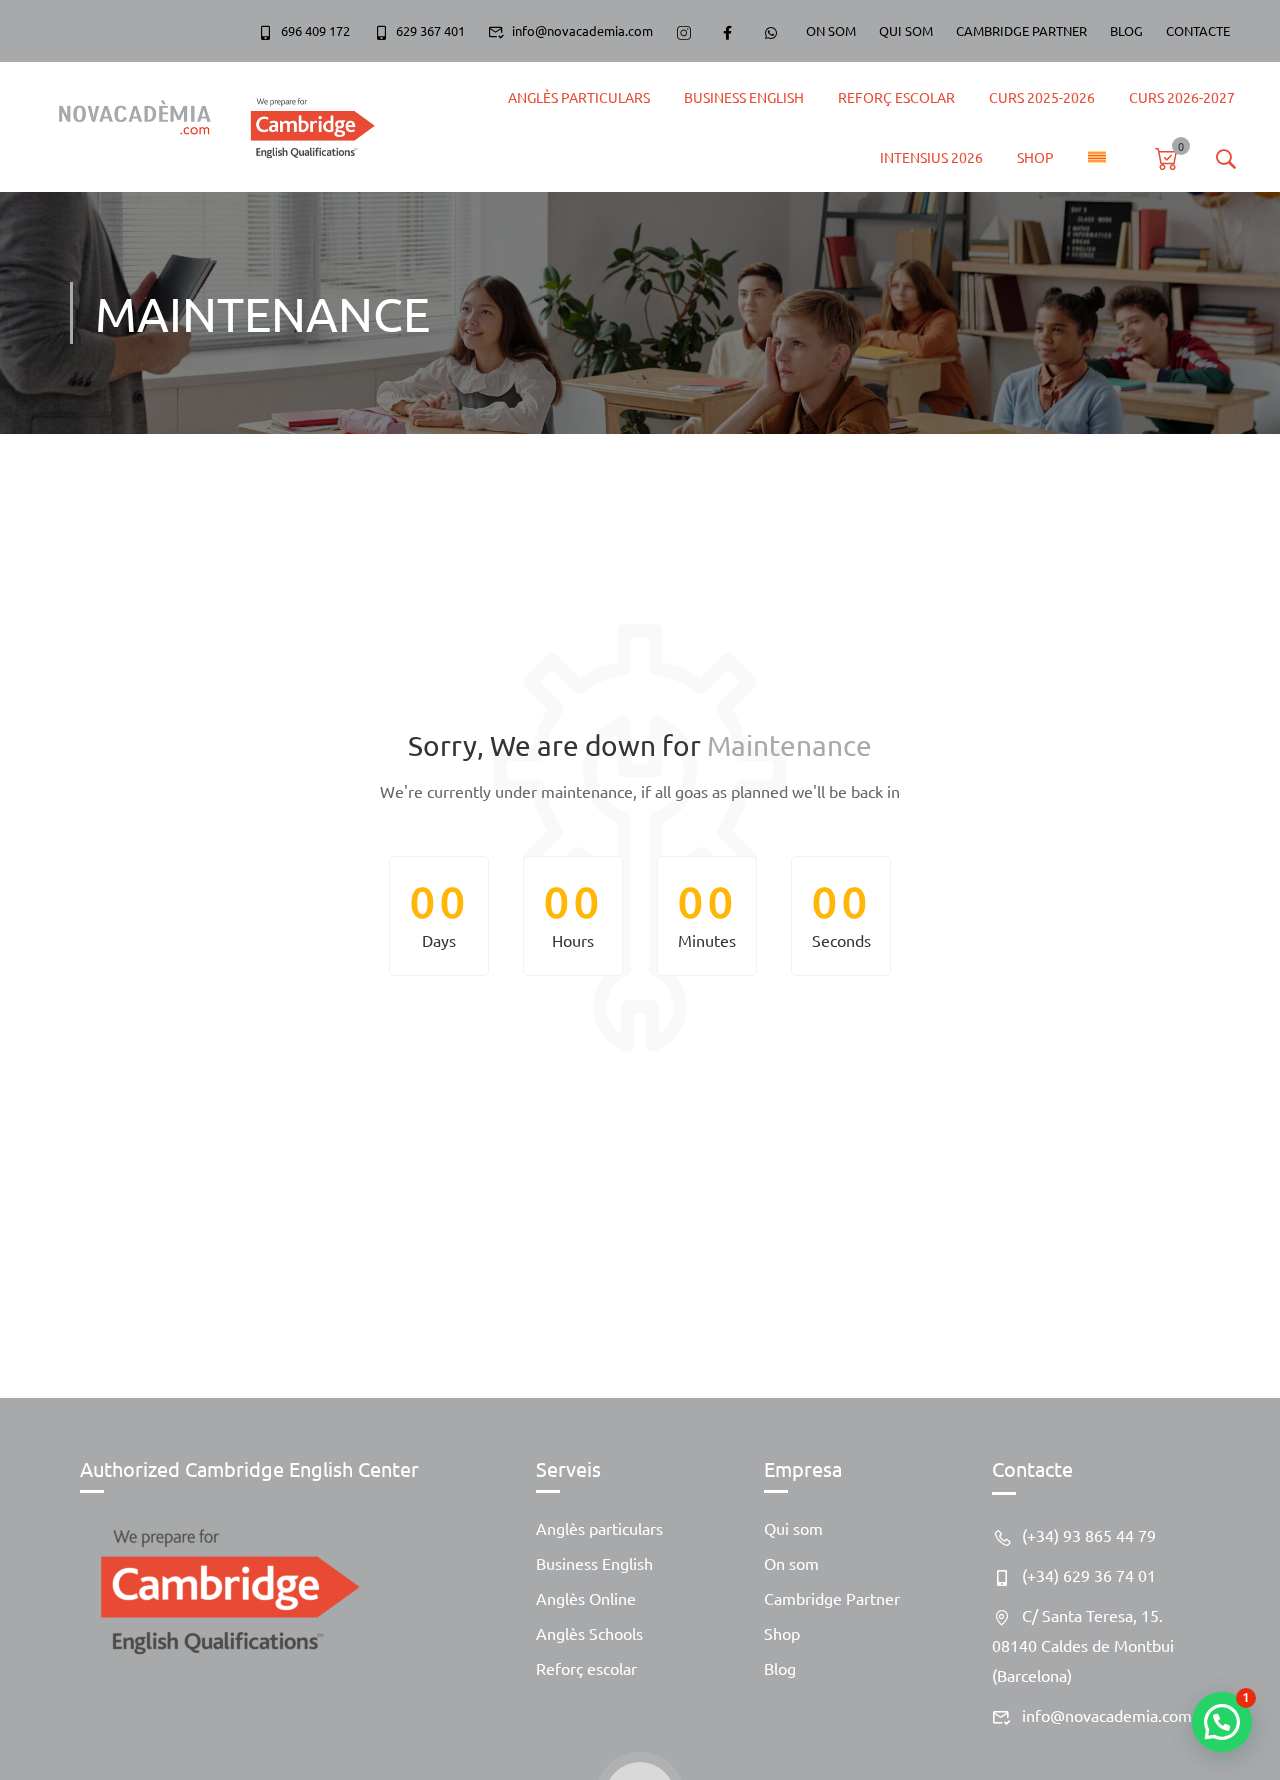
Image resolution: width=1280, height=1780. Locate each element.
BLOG (1126, 30)
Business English (744, 97)
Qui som (793, 1528)
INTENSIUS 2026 (931, 157)
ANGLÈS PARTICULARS (579, 97)
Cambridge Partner (832, 1598)
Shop (782, 1633)
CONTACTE (1198, 30)
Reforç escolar (586, 1668)
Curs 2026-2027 (1182, 97)
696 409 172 (315, 30)
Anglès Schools (589, 1633)
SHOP (1035, 157)
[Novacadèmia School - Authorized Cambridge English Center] (207, 126)
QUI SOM (906, 30)
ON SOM (831, 30)
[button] (1222, 1722)
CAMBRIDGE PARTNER (1021, 30)
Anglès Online (586, 1598)
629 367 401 (430, 30)
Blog (780, 1668)
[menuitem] (1097, 157)
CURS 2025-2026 (1042, 97)
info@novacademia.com (582, 30)
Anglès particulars (599, 1528)
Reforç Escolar (896, 97)
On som (791, 1563)
